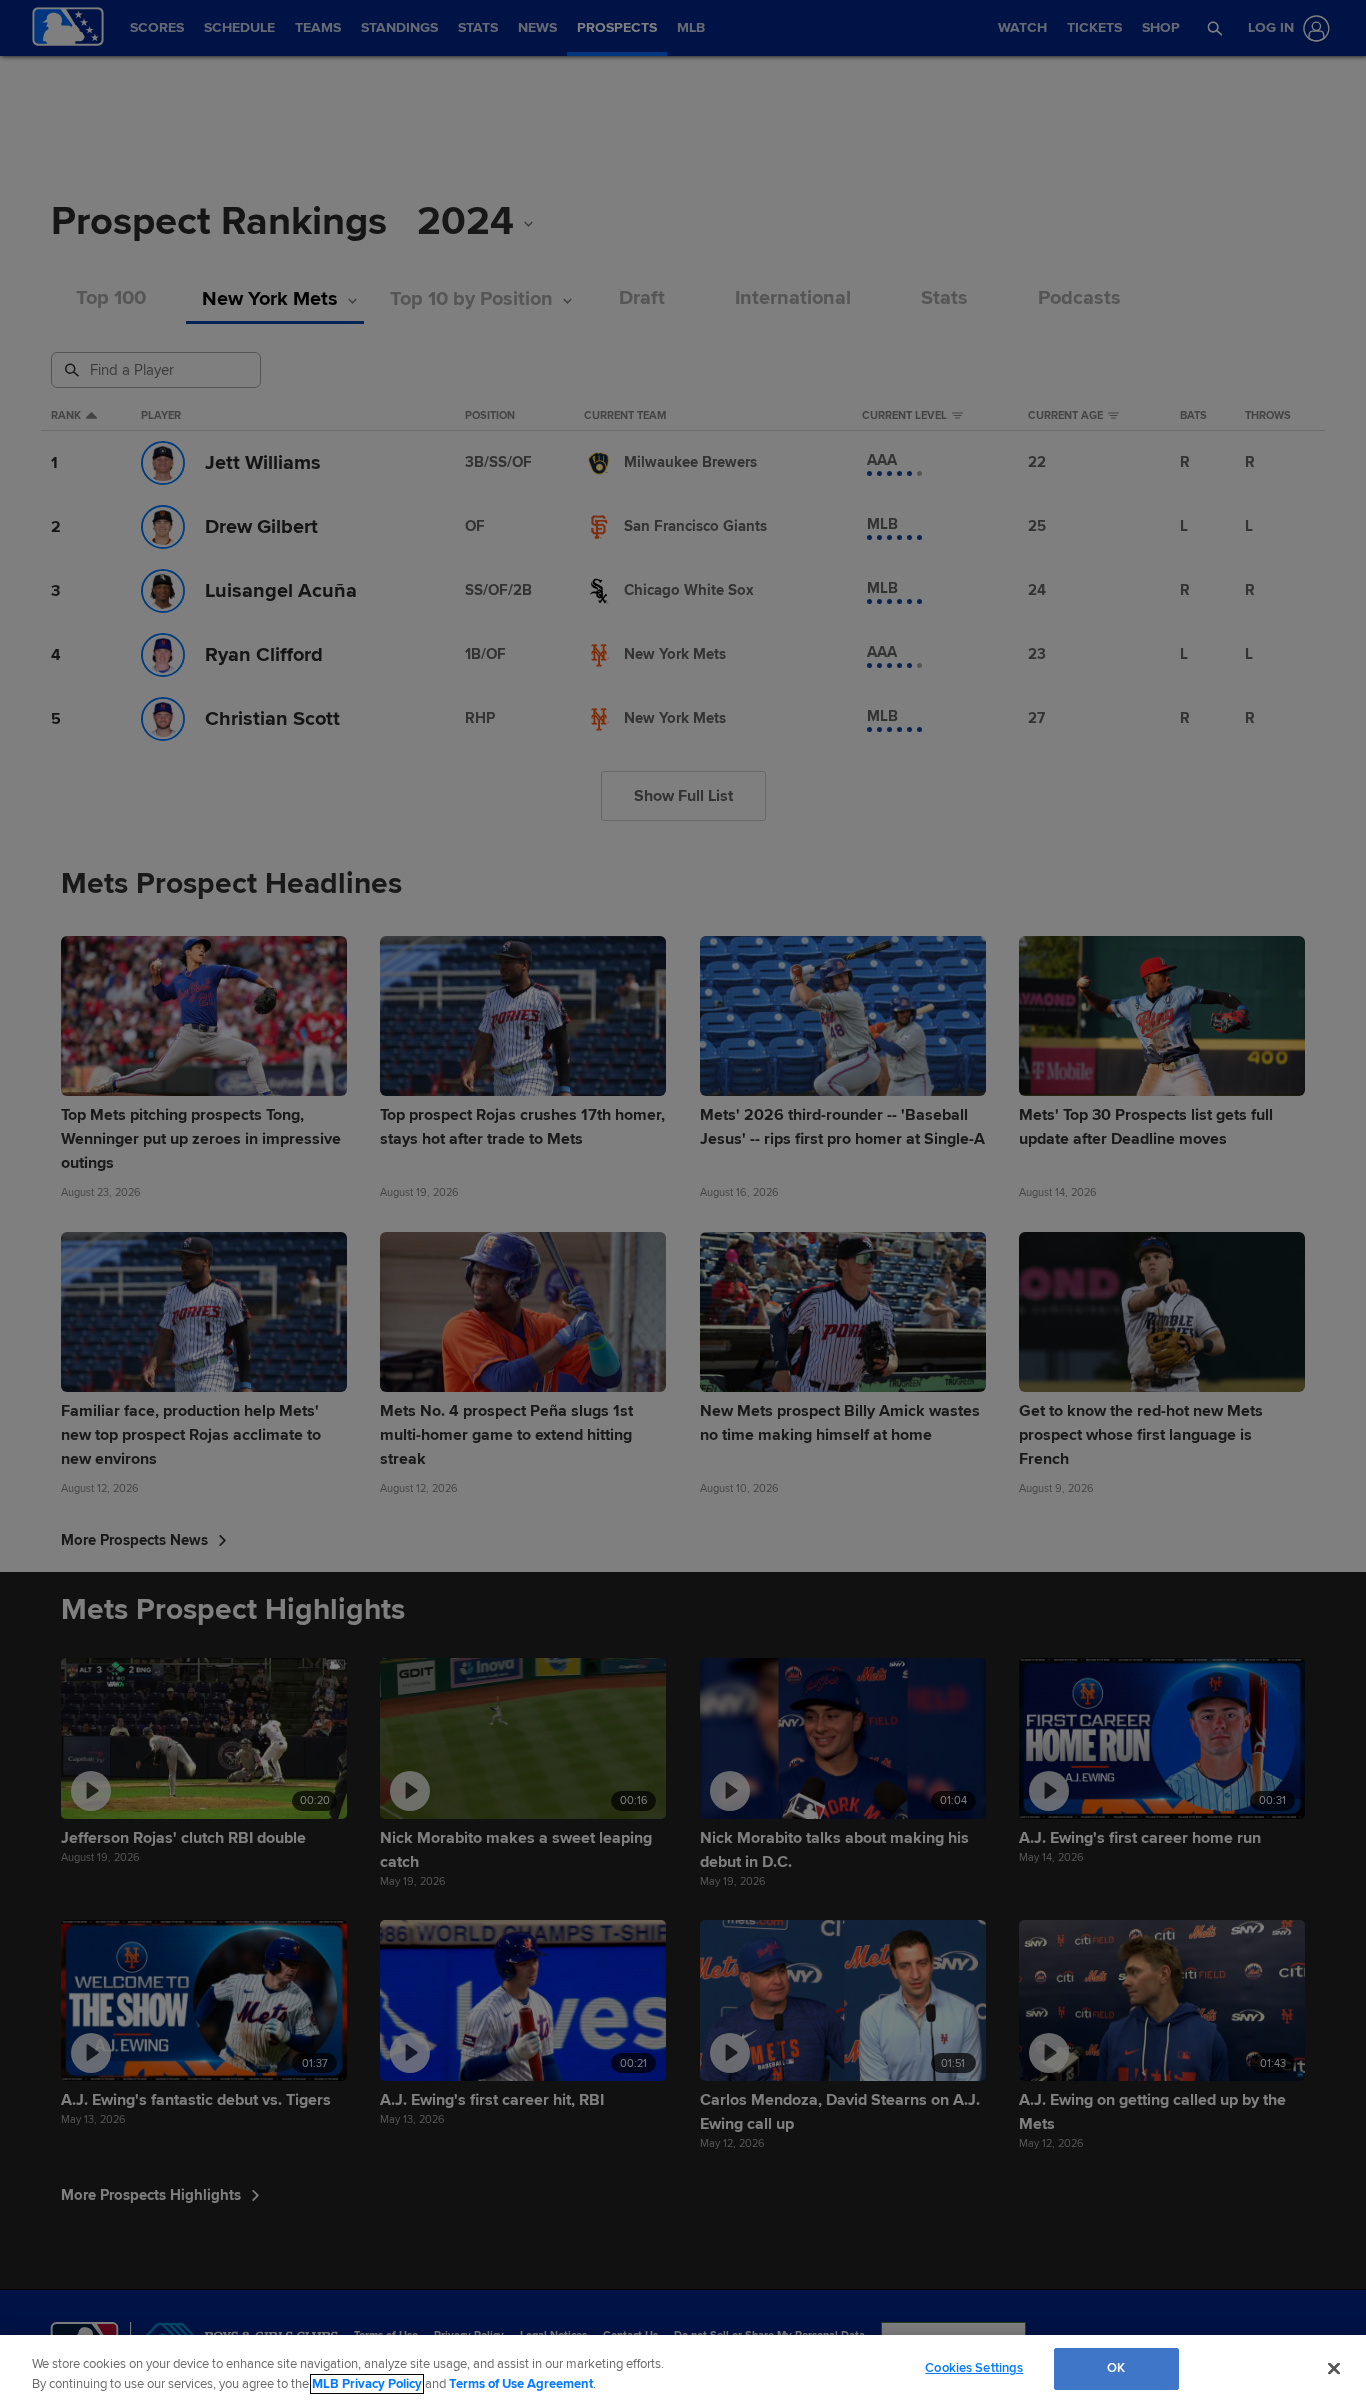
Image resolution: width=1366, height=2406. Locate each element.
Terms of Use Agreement (521, 2384)
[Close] (1334, 2368)
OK (1116, 2368)
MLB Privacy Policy (367, 2384)
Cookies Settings (974, 2368)
